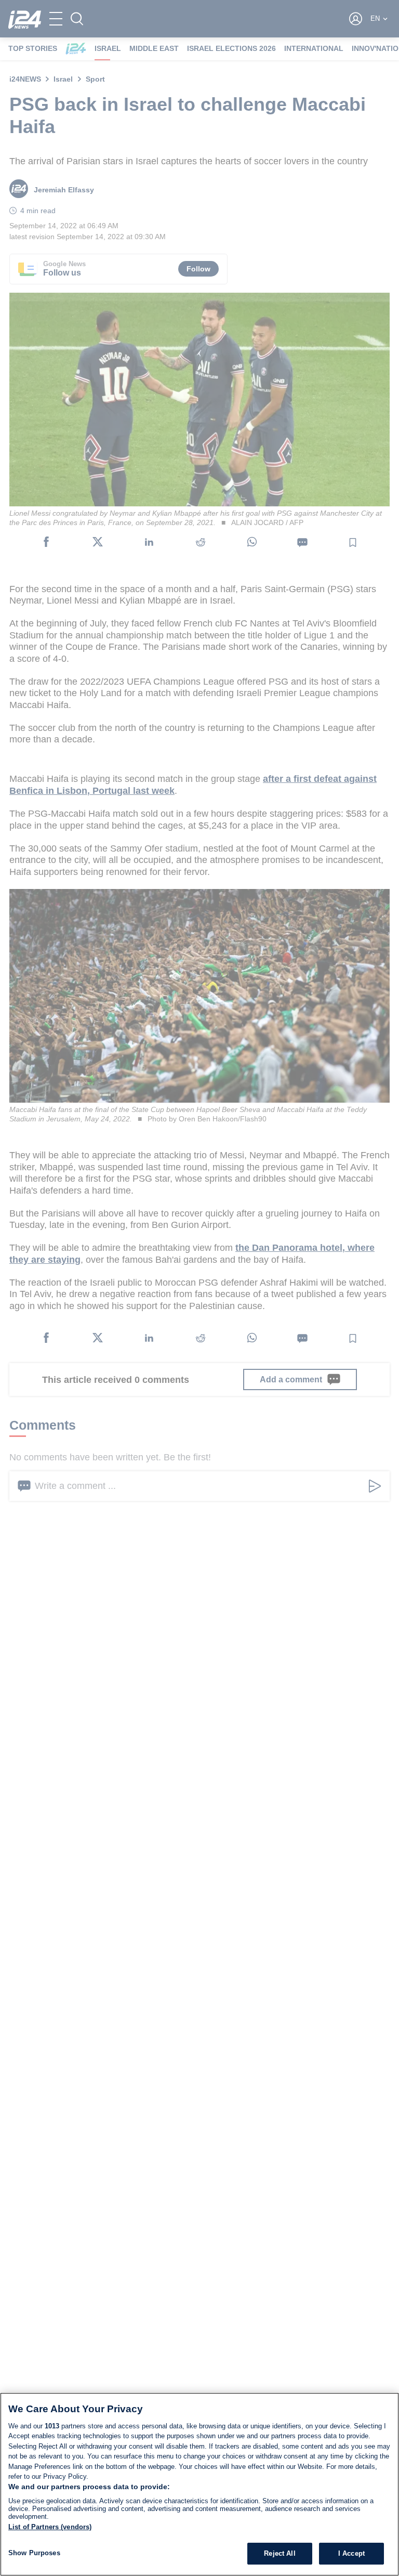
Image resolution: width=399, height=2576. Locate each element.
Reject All (280, 2553)
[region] (199, 2484)
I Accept (351, 2553)
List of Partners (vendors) (50, 2527)
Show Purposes (34, 2553)
